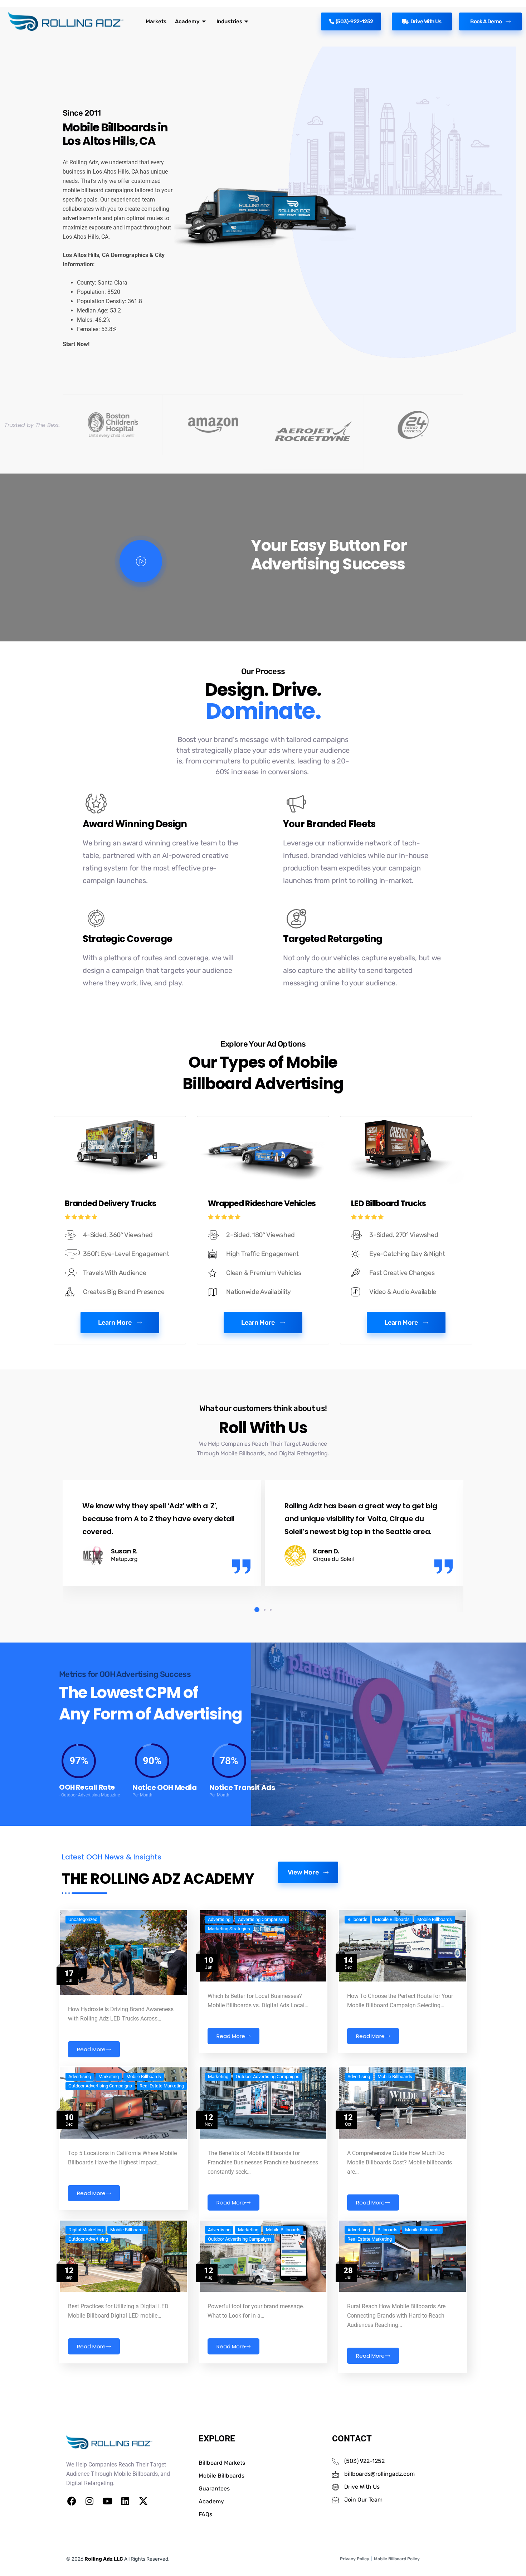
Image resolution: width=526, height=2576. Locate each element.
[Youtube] (107, 2501)
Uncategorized (83, 1920)
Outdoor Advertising (88, 2239)
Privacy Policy (355, 2559)
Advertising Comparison (262, 1920)
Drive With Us (426, 21)
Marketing (109, 2077)
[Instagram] (89, 2501)
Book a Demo (486, 21)
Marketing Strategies (229, 1929)
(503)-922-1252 (354, 21)
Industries (229, 21)
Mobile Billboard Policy (397, 2559)
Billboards (357, 1920)
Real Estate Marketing (162, 2086)
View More (303, 1872)
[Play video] (141, 561)
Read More (91, 2049)
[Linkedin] (125, 2501)
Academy (187, 21)
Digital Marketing (86, 2230)
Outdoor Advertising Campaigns (100, 2086)
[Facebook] (72, 2501)
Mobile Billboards (392, 1920)
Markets (156, 21)
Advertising (219, 1920)
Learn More (115, 1323)
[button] (255, 1610)
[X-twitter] (143, 2501)
